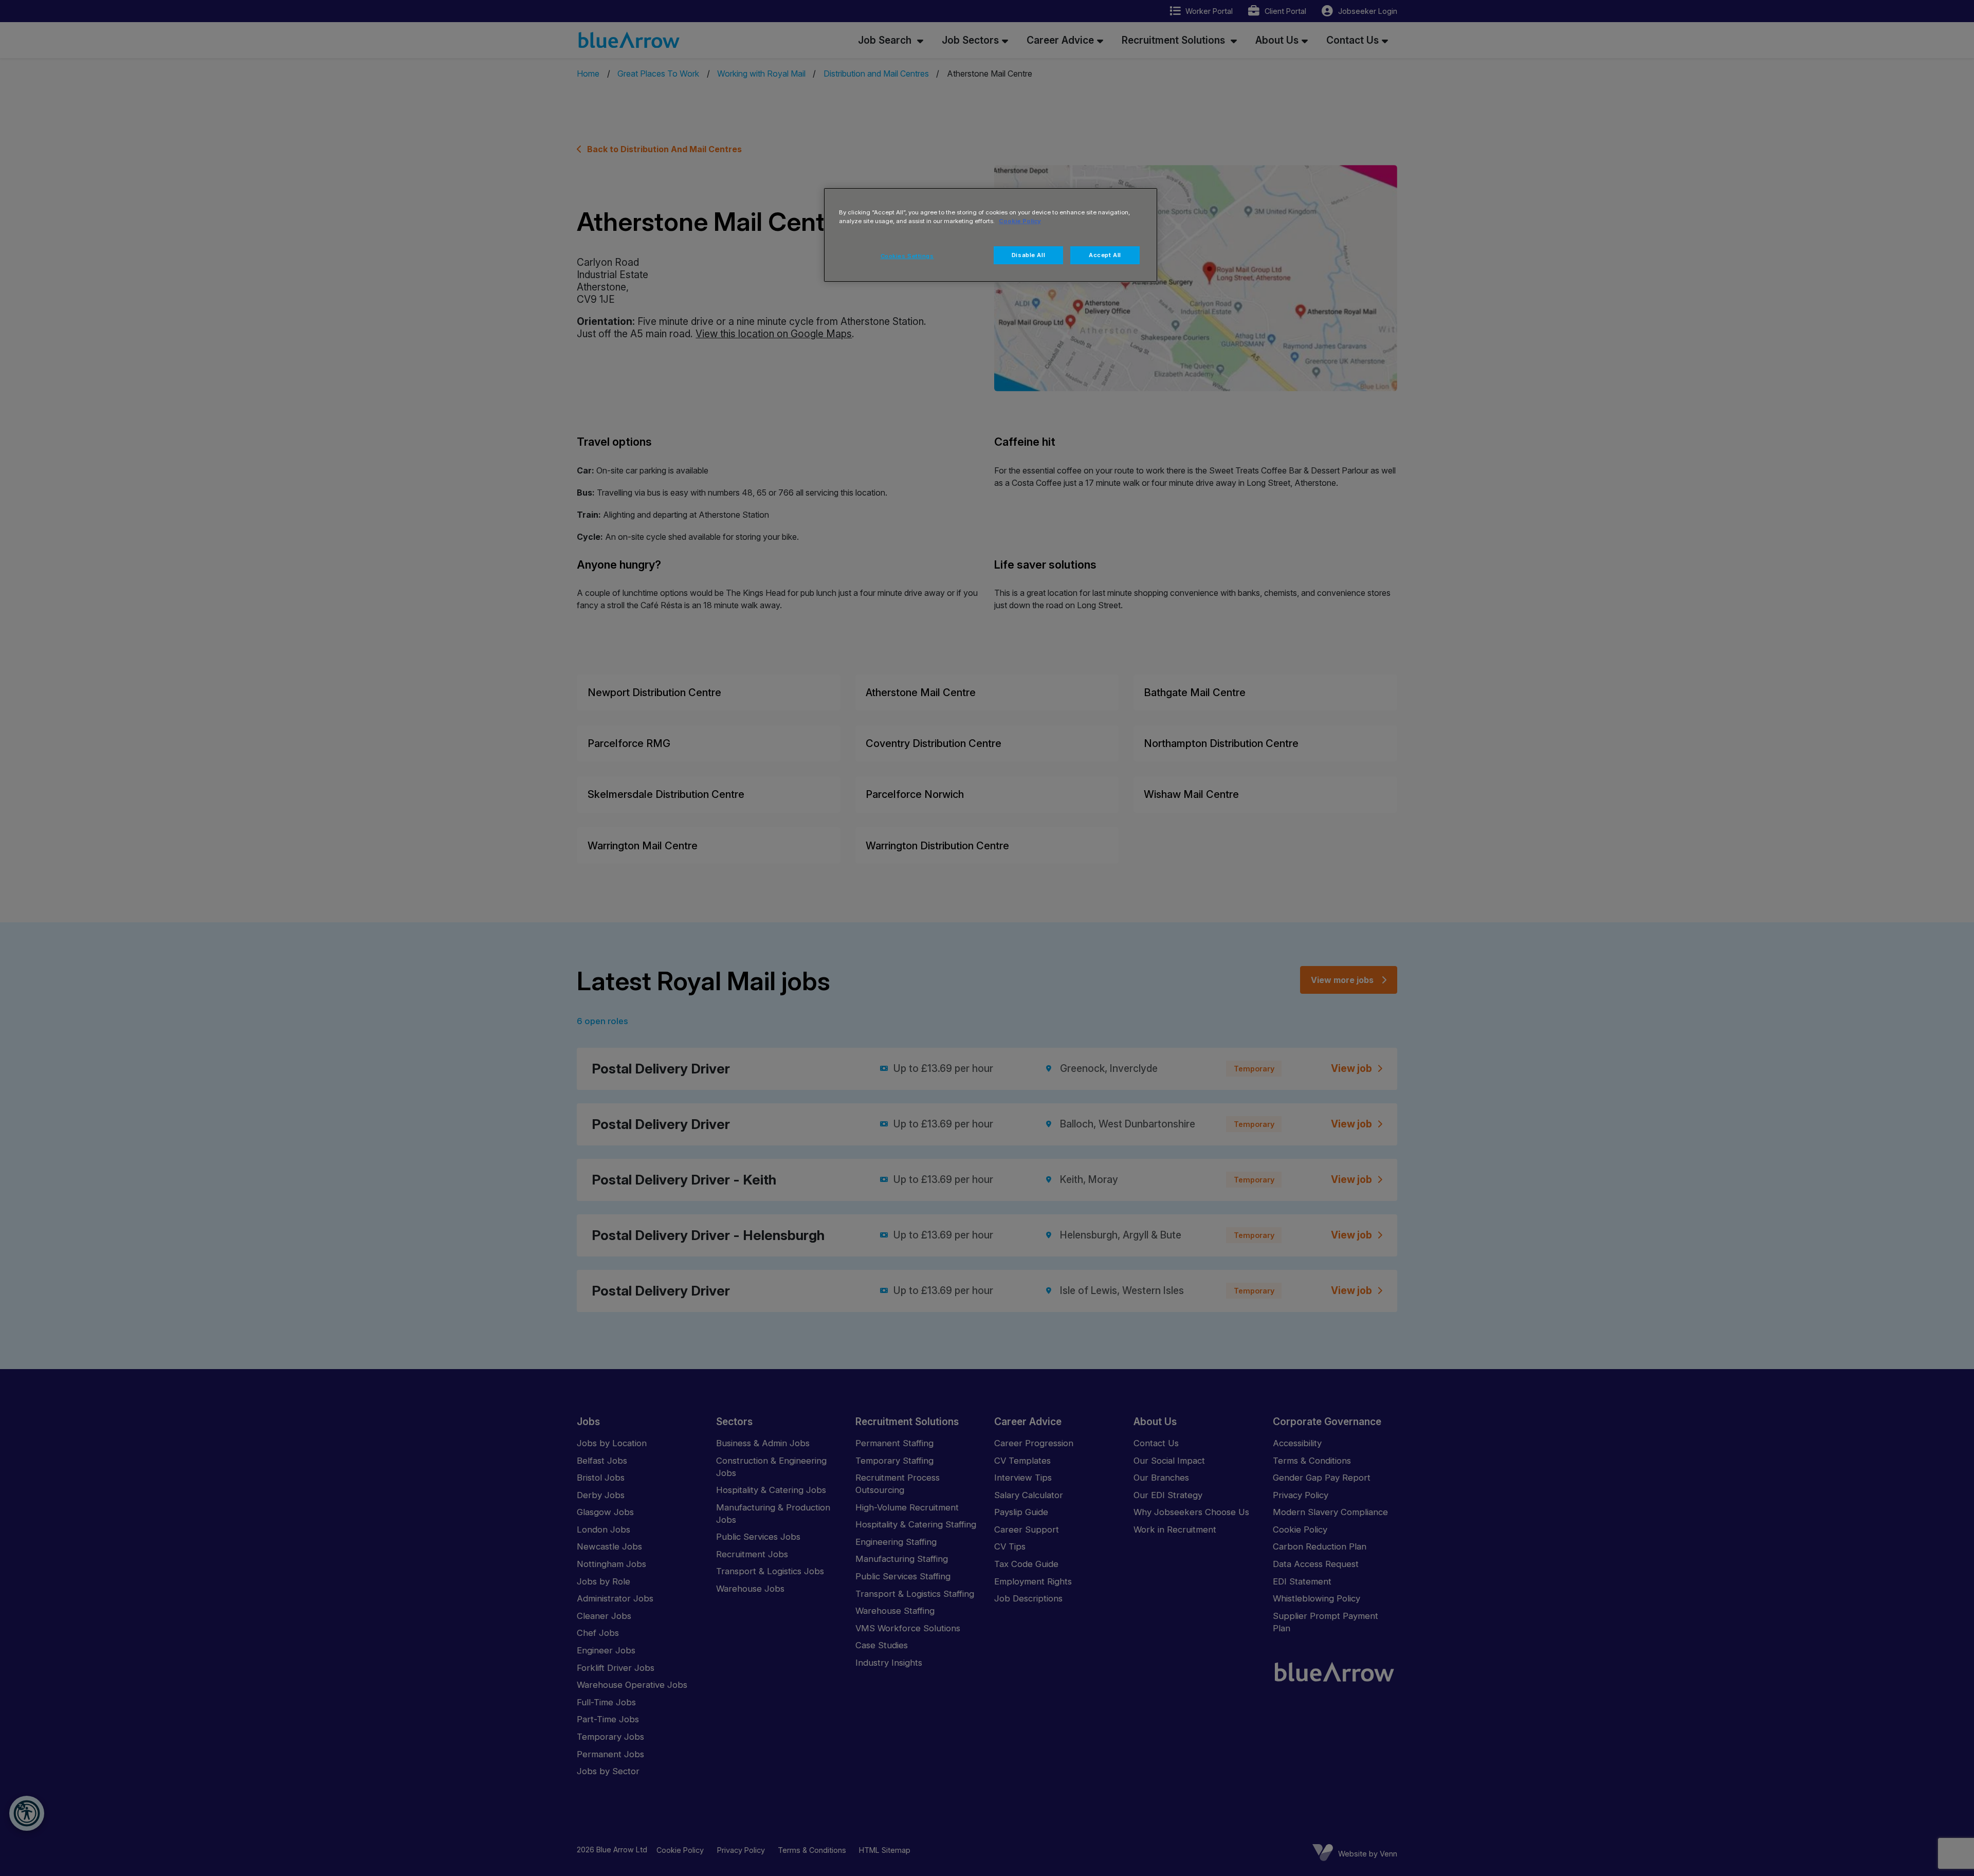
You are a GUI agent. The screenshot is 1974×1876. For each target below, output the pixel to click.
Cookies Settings (907, 256)
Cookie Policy (1020, 221)
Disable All (1028, 255)
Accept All (1105, 255)
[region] (991, 235)
